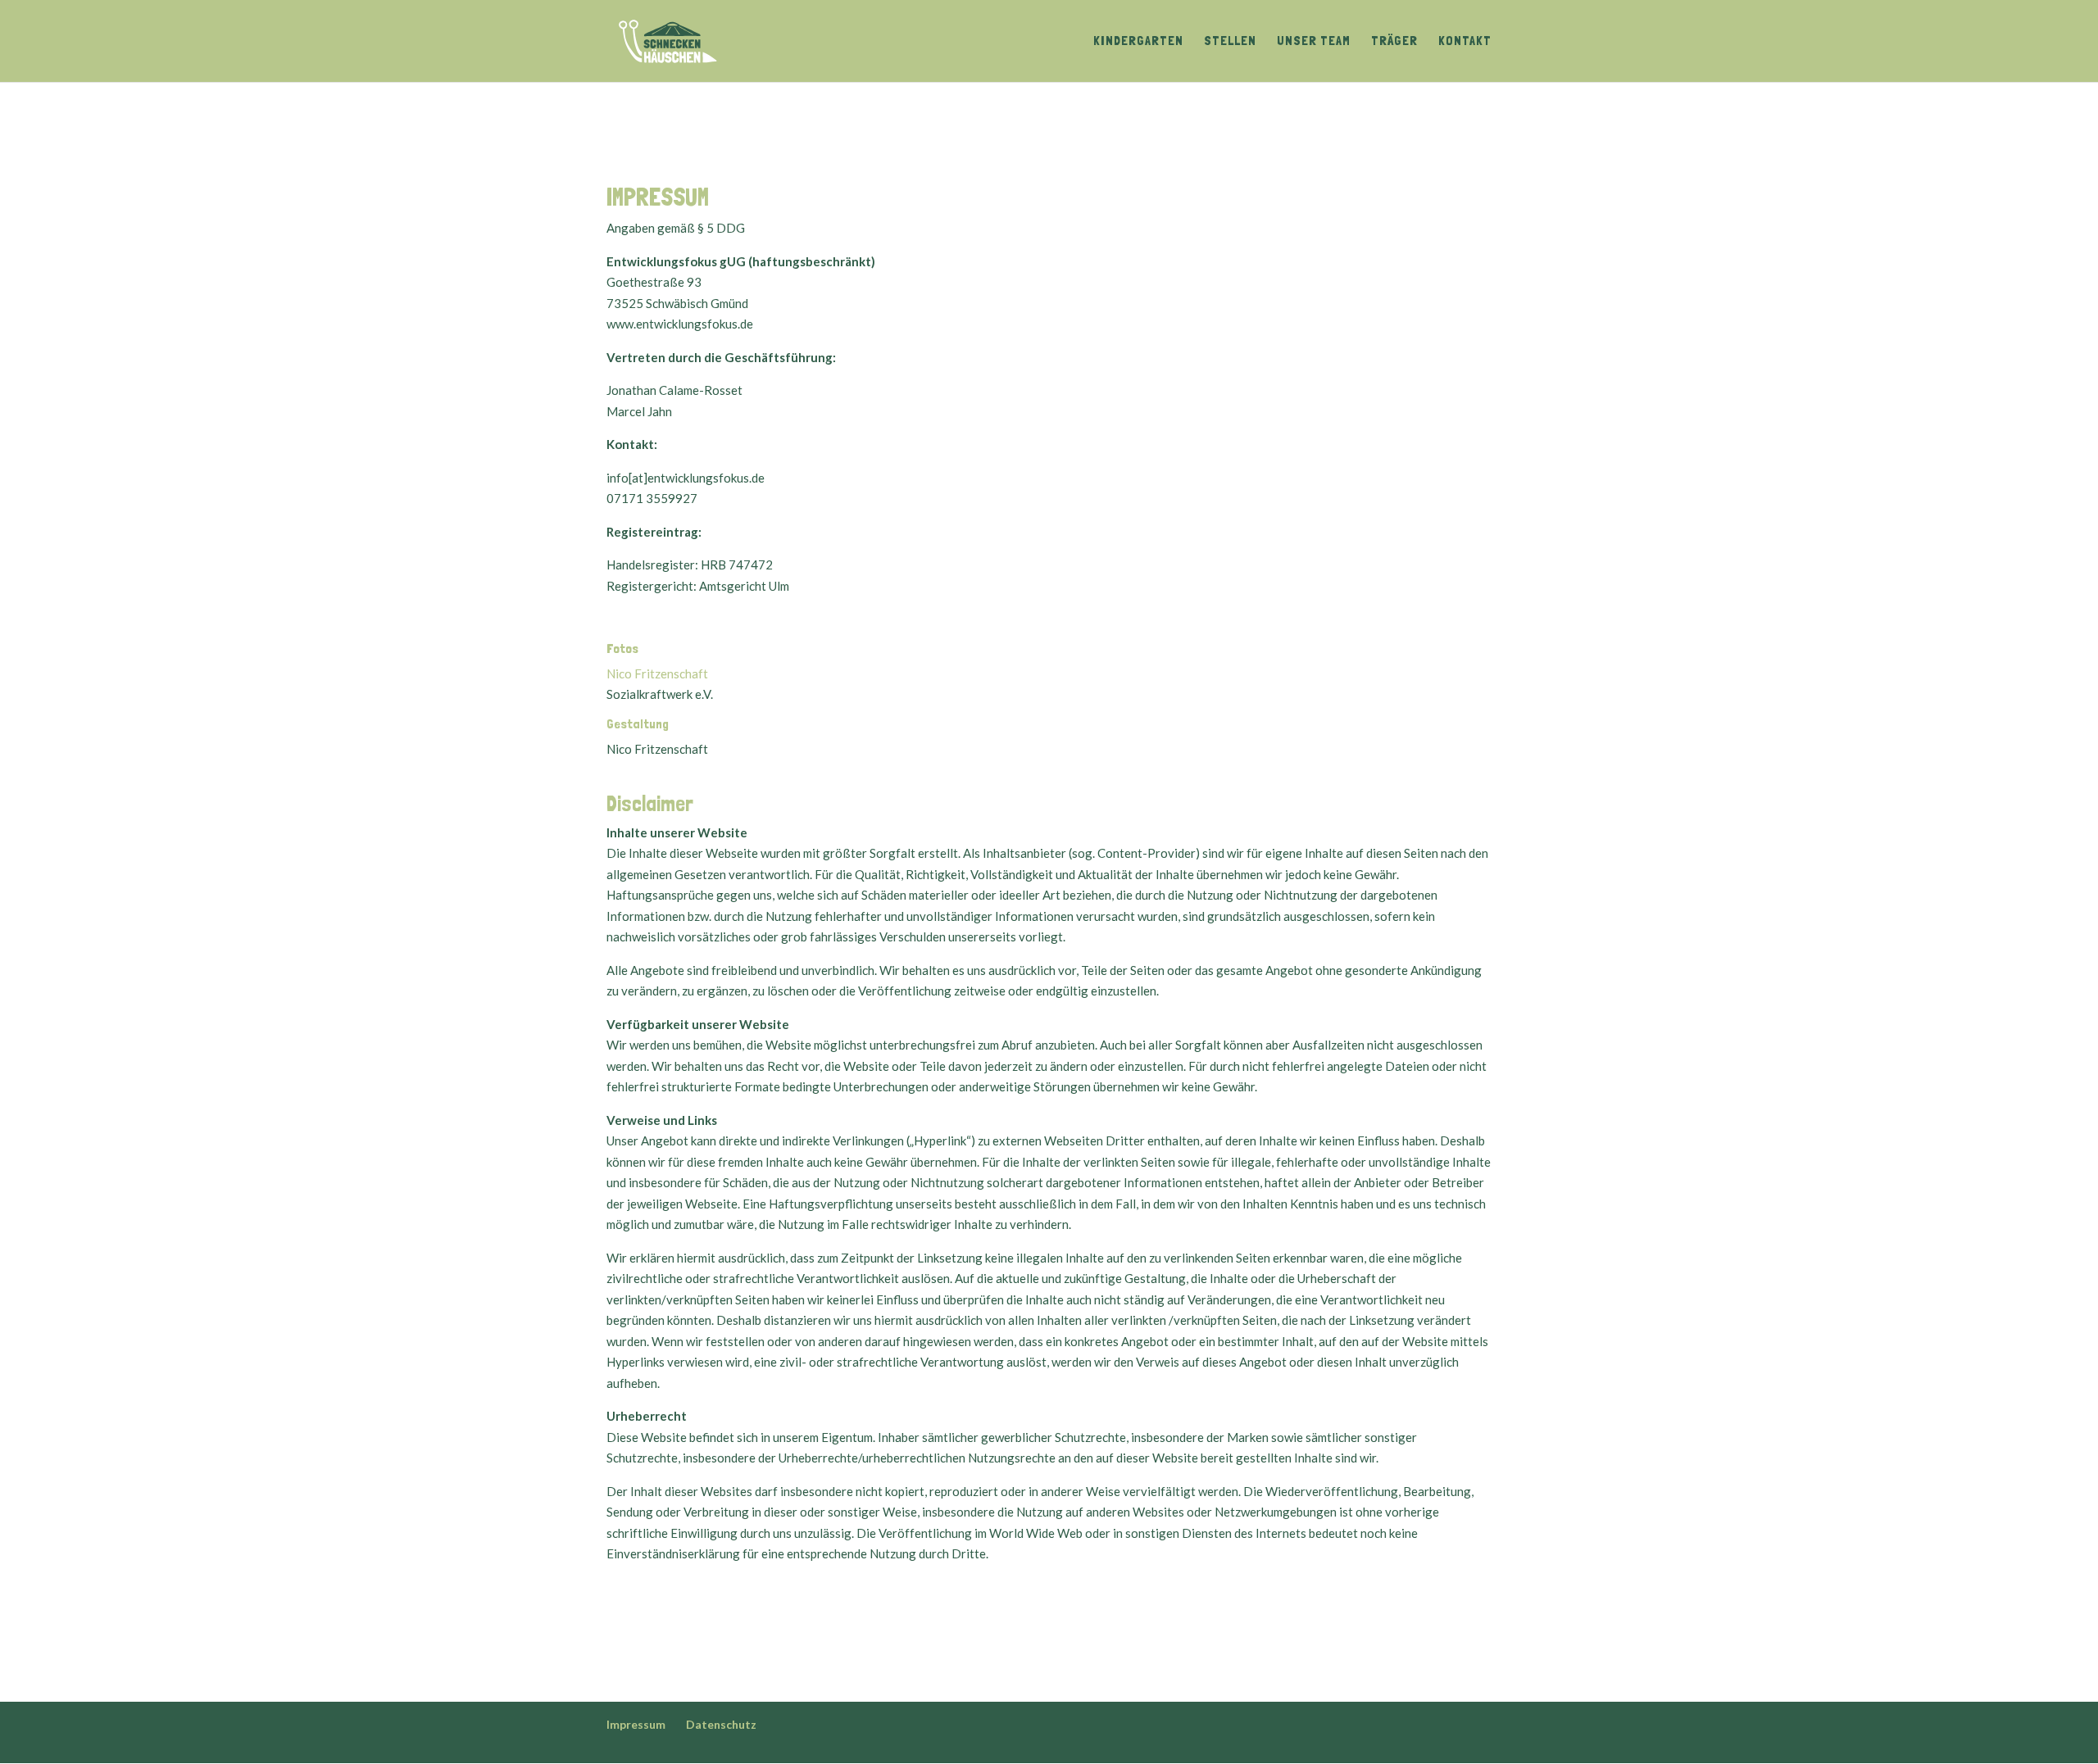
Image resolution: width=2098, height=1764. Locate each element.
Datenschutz (721, 1724)
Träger (1394, 42)
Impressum (636, 1724)
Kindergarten (1138, 42)
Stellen (1230, 42)
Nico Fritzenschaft (657, 673)
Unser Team (1314, 42)
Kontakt (1465, 42)
